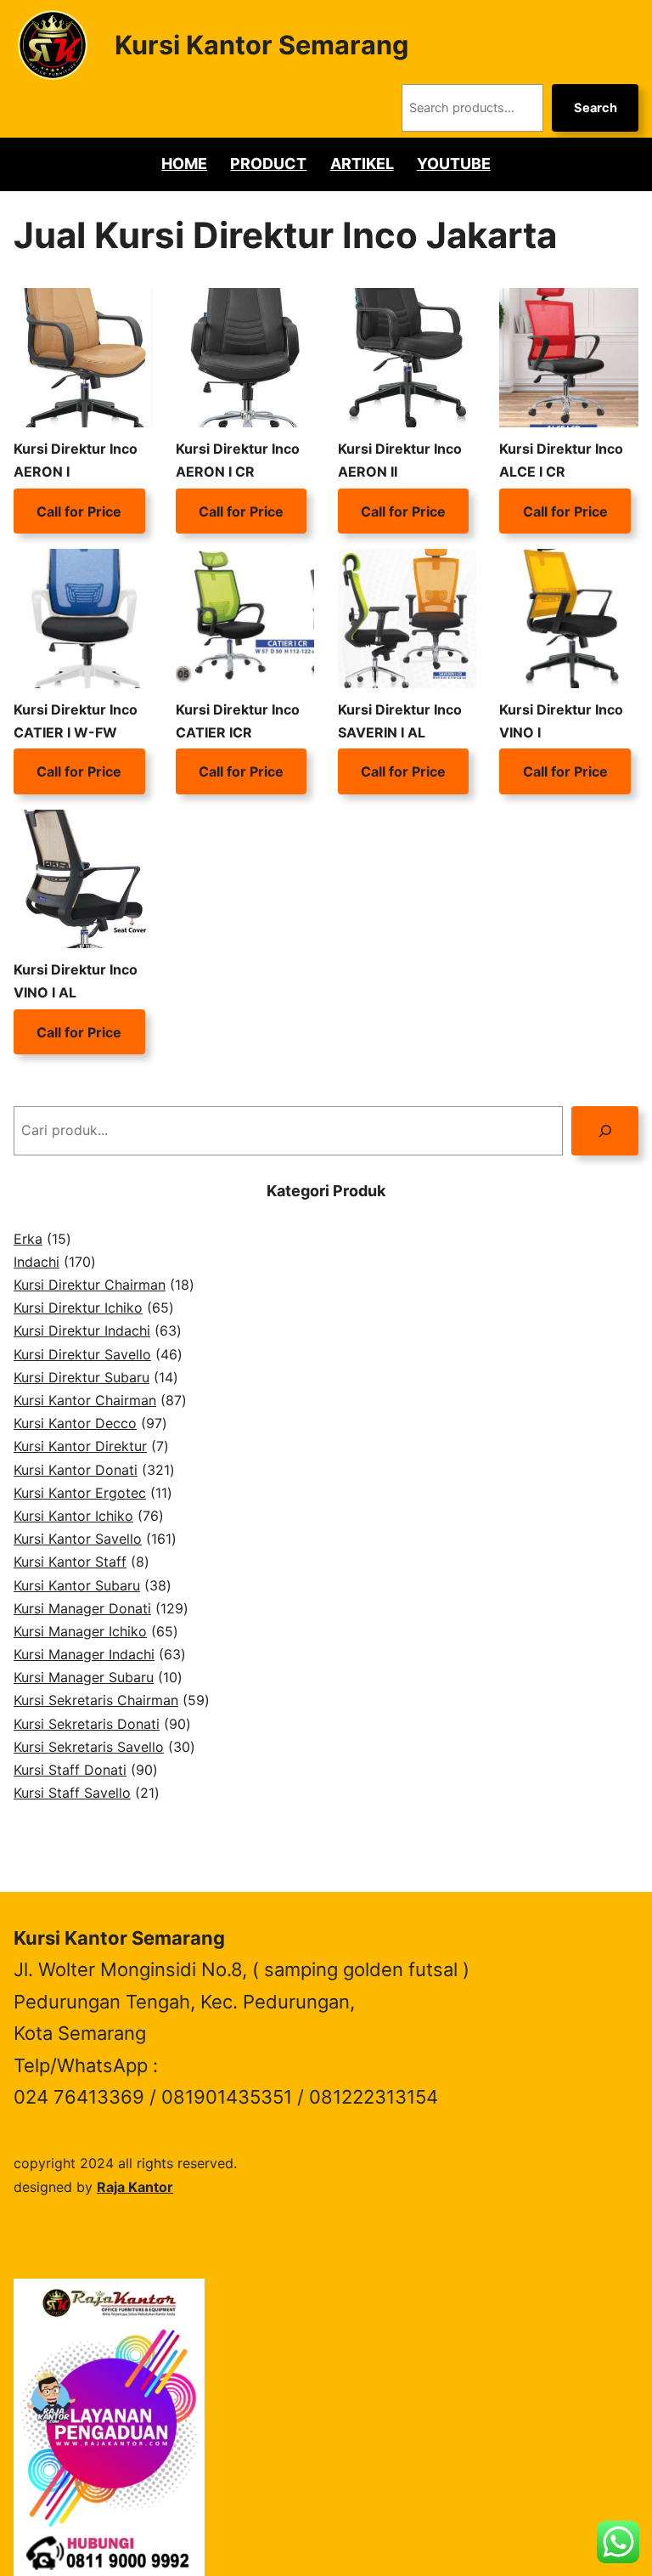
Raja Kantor (135, 2187)
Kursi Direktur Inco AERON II (400, 460)
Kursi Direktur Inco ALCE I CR (561, 460)
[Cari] (605, 1130)
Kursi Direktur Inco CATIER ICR (238, 721)
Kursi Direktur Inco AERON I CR (238, 460)
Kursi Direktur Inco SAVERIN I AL (400, 721)
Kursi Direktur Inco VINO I (561, 721)
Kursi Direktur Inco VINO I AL (76, 981)
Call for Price (79, 511)
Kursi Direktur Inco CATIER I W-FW (76, 721)
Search (596, 108)
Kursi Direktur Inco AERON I (76, 460)
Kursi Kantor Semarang (261, 45)
